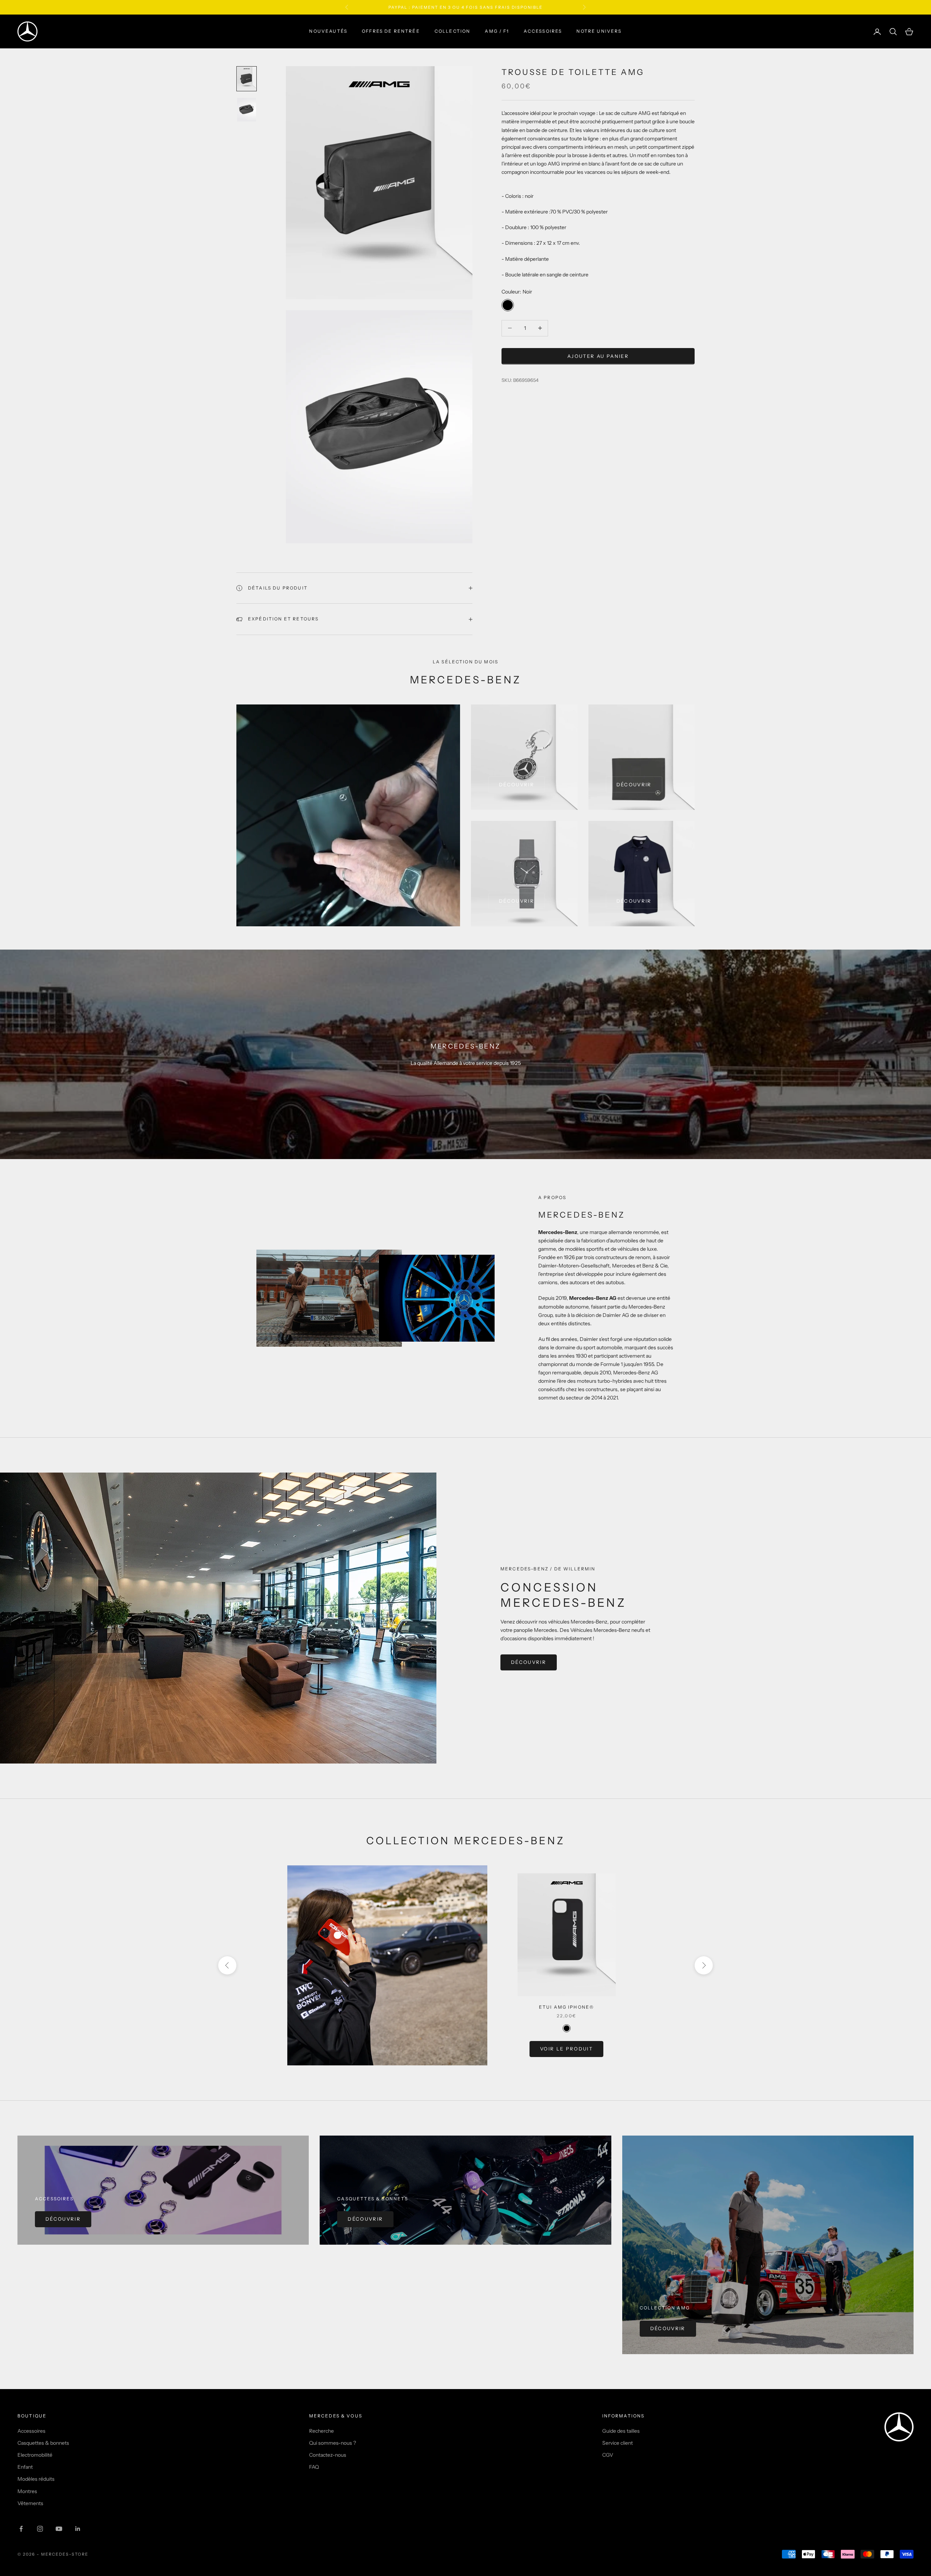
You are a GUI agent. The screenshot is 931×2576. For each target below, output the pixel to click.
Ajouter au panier (598, 356)
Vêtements (30, 2503)
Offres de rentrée (391, 31)
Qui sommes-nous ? (333, 2443)
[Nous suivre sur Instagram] (40, 2529)
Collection (453, 31)
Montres (27, 2491)
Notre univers (599, 31)
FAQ (314, 2467)
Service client (618, 2443)
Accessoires (543, 31)
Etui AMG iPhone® (567, 2007)
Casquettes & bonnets (43, 2443)
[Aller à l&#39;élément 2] (247, 110)
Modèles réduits (36, 2479)
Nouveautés (328, 31)
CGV (608, 2455)
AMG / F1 (497, 31)
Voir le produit (566, 2049)
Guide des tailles (621, 2431)
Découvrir (517, 784)
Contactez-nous (328, 2455)
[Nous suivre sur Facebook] (21, 2529)
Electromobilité (35, 2455)
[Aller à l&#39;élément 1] (247, 79)
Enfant (25, 2467)
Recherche (321, 2431)
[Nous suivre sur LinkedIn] (78, 2529)
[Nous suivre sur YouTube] (59, 2529)
